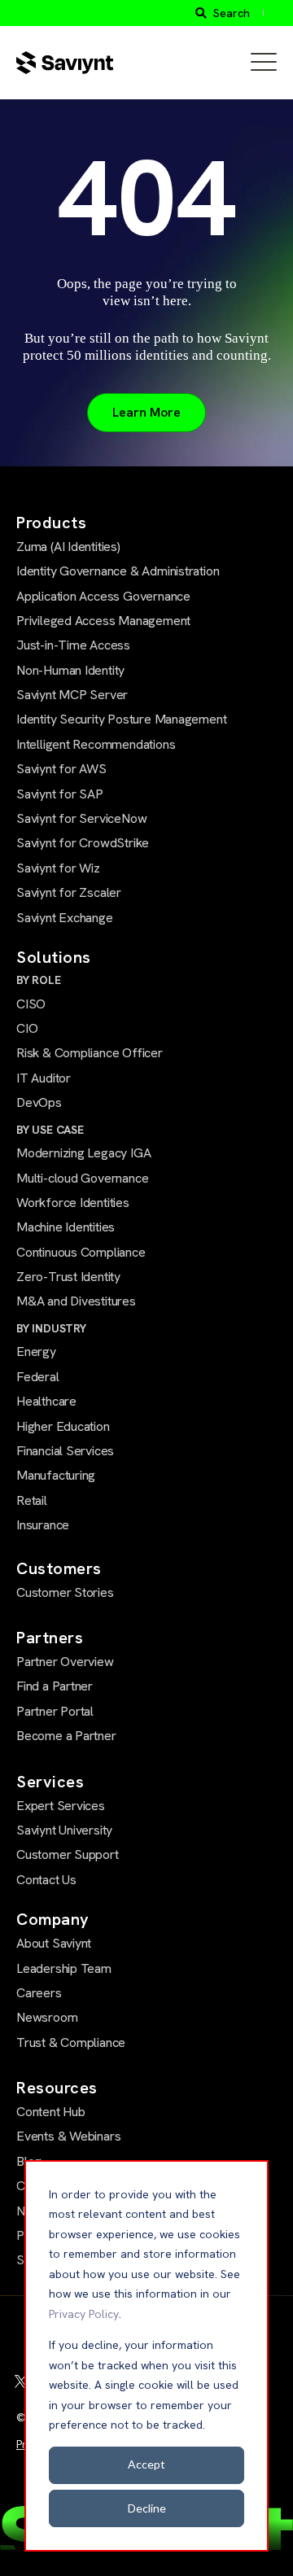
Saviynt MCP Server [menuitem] (72, 695)
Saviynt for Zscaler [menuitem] (69, 892)
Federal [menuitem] (38, 1377)
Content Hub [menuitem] (51, 2112)
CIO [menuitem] (27, 1028)
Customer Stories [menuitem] (65, 1592)
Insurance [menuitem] (43, 1525)
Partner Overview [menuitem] (65, 1662)
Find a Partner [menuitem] (55, 1686)
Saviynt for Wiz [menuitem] (58, 868)
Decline (147, 2508)
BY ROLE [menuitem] (39, 980)
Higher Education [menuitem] (63, 1426)
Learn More (146, 412)
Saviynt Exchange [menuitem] (65, 918)
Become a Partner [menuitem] (66, 1736)
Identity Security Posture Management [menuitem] (121, 719)
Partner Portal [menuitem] (55, 1711)
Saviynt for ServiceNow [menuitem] (81, 818)
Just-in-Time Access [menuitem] (73, 645)
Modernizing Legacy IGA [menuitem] (83, 1153)
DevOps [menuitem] (39, 1102)
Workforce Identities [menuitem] (73, 1203)
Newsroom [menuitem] (47, 2017)
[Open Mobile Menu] (264, 63)
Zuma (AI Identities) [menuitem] (68, 547)
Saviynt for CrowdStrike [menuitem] (83, 843)
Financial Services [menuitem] (65, 1451)
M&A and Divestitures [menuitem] (76, 1301)
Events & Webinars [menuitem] (68, 2136)
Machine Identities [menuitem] (66, 1227)
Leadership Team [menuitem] (64, 1968)
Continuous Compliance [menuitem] (81, 1252)
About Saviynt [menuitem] (54, 1943)
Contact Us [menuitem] (46, 1880)
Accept (146, 2464)
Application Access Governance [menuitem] (103, 596)
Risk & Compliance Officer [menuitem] (90, 1053)
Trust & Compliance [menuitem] (71, 2042)
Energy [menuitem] (36, 1351)
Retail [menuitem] (32, 1500)
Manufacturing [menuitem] (56, 1475)
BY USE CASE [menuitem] (50, 1130)
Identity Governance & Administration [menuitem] (118, 571)
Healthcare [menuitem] (46, 1401)
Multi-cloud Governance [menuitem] (82, 1178)
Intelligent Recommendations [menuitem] (96, 744)
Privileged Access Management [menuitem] (103, 621)
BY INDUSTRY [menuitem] (51, 1328)
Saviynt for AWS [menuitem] (61, 769)
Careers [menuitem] (39, 1993)
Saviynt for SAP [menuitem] (60, 794)
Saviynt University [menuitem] (64, 1830)
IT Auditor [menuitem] (44, 1078)
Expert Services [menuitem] (61, 1806)
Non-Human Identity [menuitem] (70, 670)
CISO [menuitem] (31, 1004)
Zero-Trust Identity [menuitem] (68, 1277)
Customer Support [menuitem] (68, 1854)
